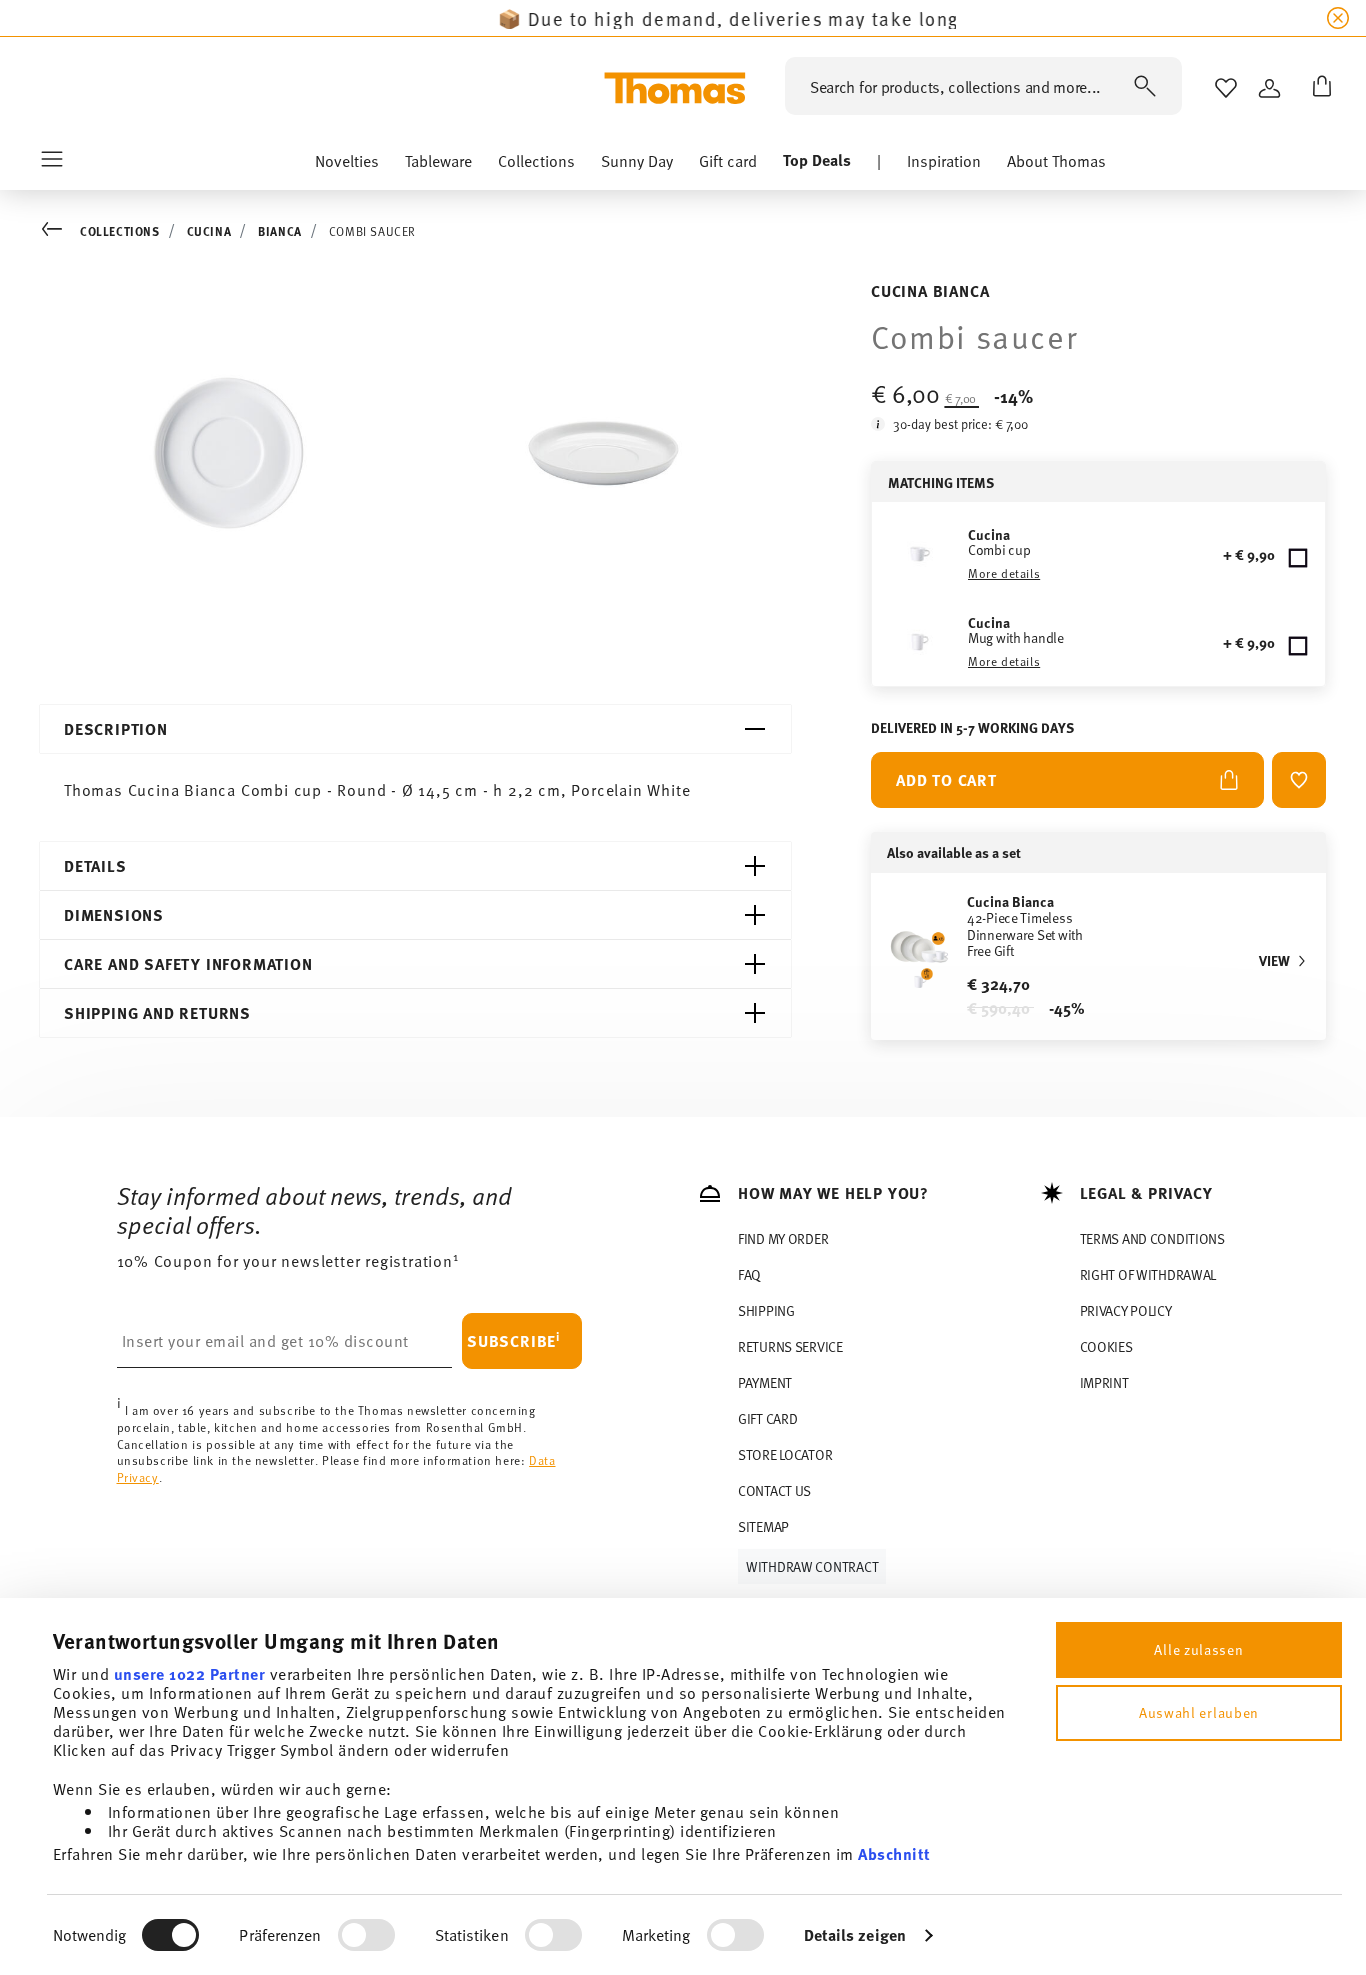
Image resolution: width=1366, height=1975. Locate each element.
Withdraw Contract (812, 1566)
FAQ (749, 1274)
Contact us (774, 1490)
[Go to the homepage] (675, 88)
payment (765, 1382)
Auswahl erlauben (1199, 1712)
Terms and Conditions (1152, 1238)
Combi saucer (372, 231)
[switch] (366, 1935)
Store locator (785, 1454)
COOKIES (1106, 1346)
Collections (120, 231)
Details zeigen (855, 1934)
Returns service (790, 1346)
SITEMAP (763, 1526)
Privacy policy (1126, 1310)
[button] (347, 165)
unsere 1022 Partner (190, 1673)
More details (1004, 573)
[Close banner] (1338, 18)
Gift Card (767, 1418)
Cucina (209, 231)
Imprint (1104, 1382)
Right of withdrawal (1148, 1274)
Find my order (783, 1238)
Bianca (280, 231)
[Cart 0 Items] (1318, 88)
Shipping (766, 1310)
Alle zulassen (1198, 1649)
